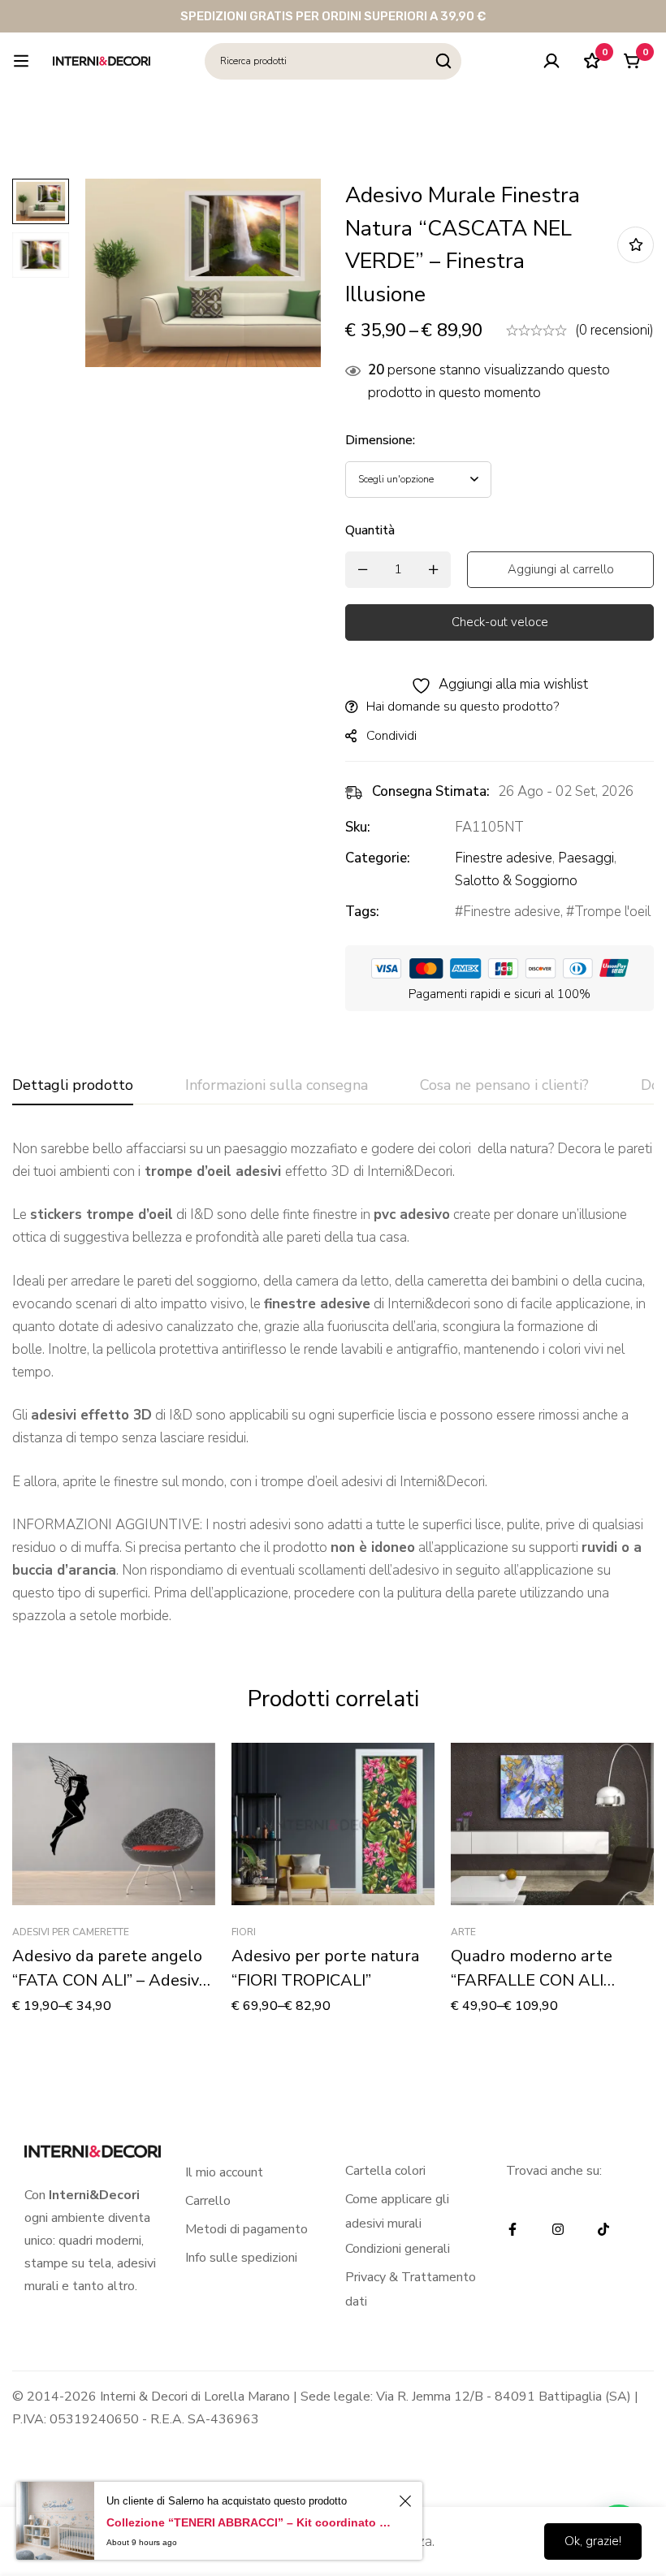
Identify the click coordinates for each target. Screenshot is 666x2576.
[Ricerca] (443, 61)
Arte (463, 1932)
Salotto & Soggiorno (516, 881)
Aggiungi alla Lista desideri (636, 245)
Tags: (362, 912)
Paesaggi (586, 858)
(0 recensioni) (614, 330)
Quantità (370, 530)
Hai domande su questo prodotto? (463, 707)
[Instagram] (558, 2229)
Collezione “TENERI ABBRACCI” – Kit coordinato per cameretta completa (250, 2522)
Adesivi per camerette (71, 1932)
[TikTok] (603, 2229)
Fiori (244, 1932)
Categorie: (378, 858)
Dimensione (380, 440)
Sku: (358, 827)
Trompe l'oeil (612, 912)
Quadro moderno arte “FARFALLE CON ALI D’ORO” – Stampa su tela (543, 1980)
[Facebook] (512, 2229)
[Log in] (551, 61)
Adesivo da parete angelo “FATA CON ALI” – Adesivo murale (110, 1980)
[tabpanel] (333, 1383)
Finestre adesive (504, 858)
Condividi (391, 736)
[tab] (73, 1086)
